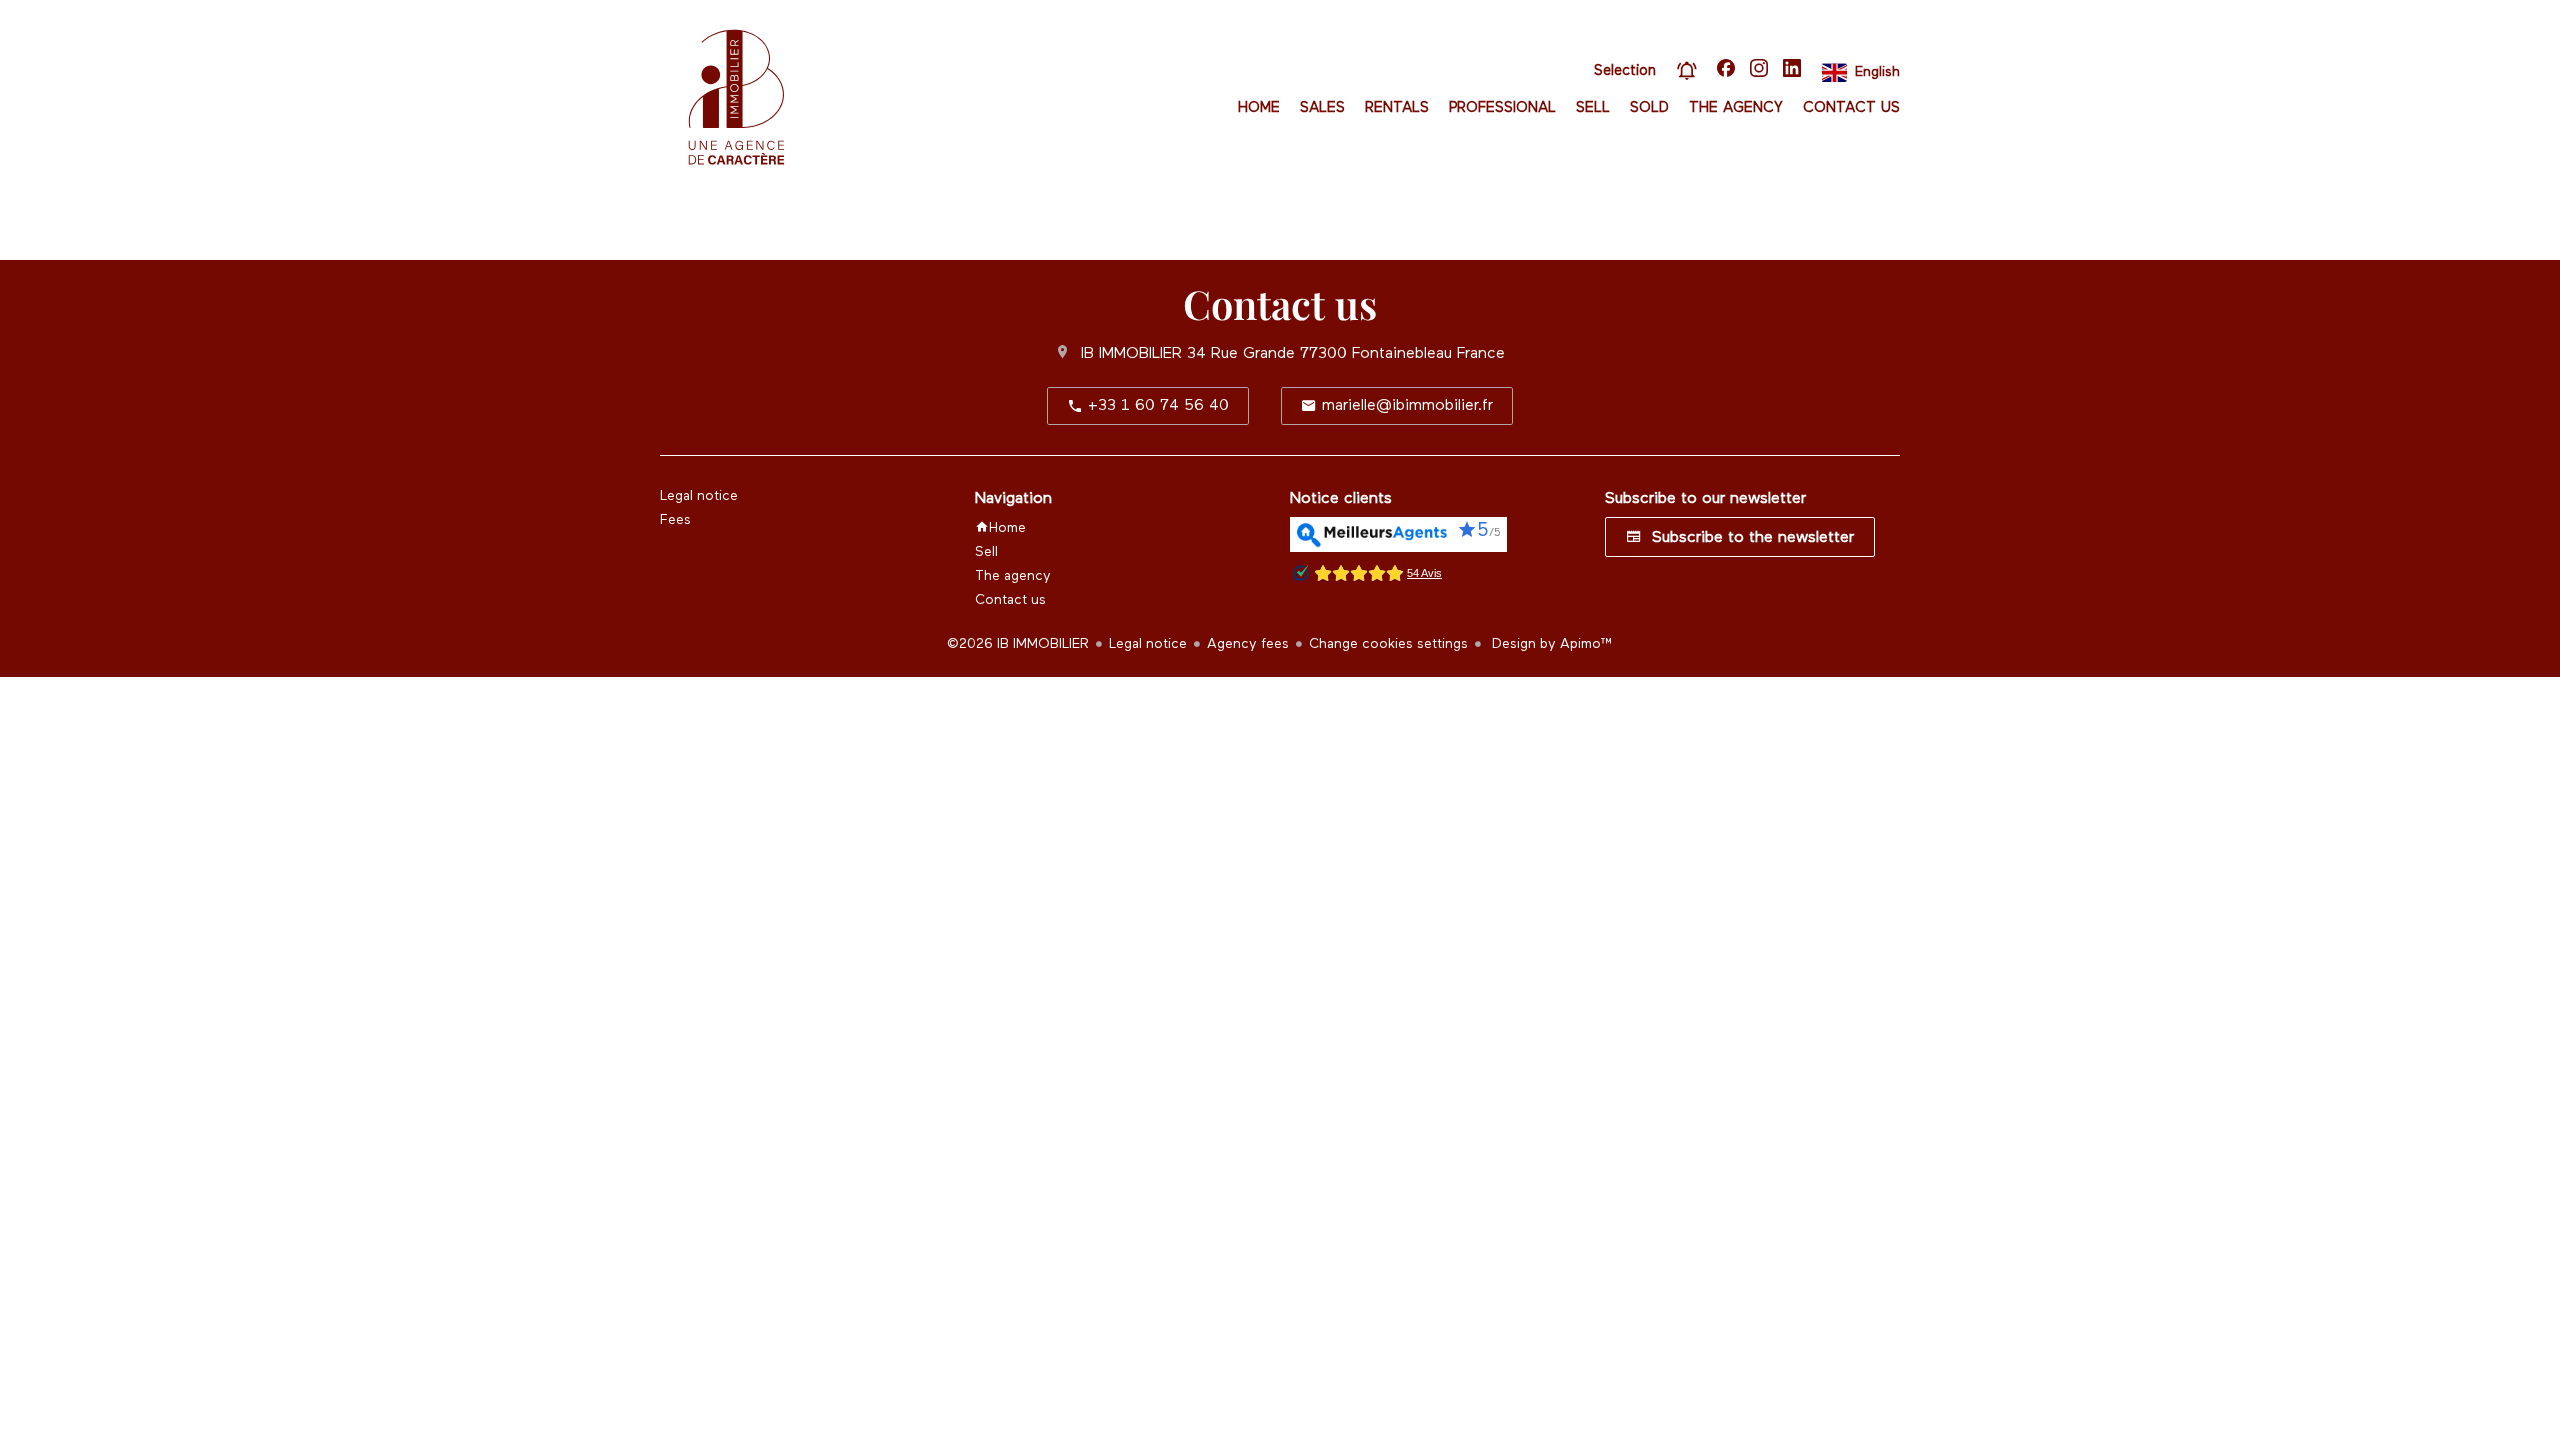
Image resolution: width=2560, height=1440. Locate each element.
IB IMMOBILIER (1131, 354)
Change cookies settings (1388, 644)
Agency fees (1248, 644)
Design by (1550, 644)
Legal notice (1148, 644)
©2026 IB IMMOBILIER (1018, 644)
